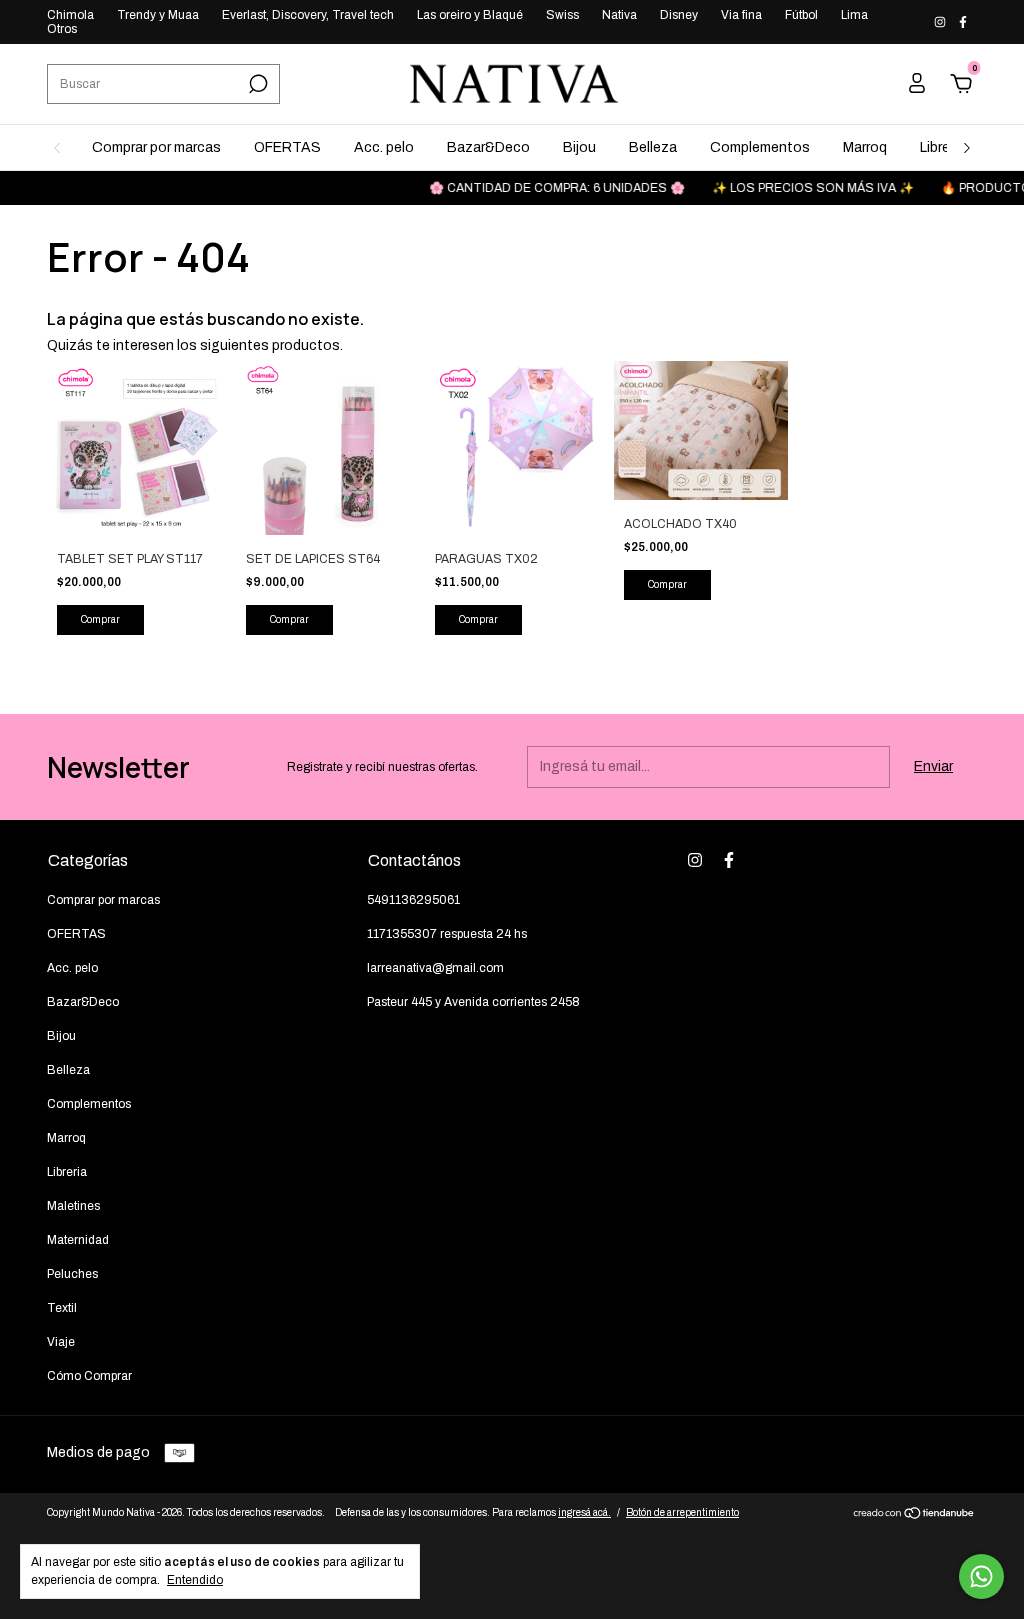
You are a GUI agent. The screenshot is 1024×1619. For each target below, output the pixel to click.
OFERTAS (287, 147)
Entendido (195, 1580)
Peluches (72, 1274)
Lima (854, 15)
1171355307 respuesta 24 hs (447, 934)
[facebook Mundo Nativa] (963, 22)
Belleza (653, 147)
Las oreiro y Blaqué (470, 15)
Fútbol (801, 15)
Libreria (942, 147)
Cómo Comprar (89, 1376)
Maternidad (78, 1240)
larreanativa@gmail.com (435, 968)
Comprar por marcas (156, 147)
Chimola (70, 15)
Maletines (73, 1206)
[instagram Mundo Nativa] (941, 22)
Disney (679, 15)
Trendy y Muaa (158, 15)
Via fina (741, 15)
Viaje (61, 1342)
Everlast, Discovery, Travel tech (308, 15)
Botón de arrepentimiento (682, 1512)
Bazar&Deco (488, 147)
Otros (62, 29)
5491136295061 (413, 900)
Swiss (562, 15)
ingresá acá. (584, 1512)
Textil (62, 1308)
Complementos (760, 147)
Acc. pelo (384, 147)
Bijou (579, 147)
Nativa (619, 15)
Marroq (865, 147)
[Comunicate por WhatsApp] (981, 1576)
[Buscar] (256, 84)
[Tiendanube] (914, 1515)
